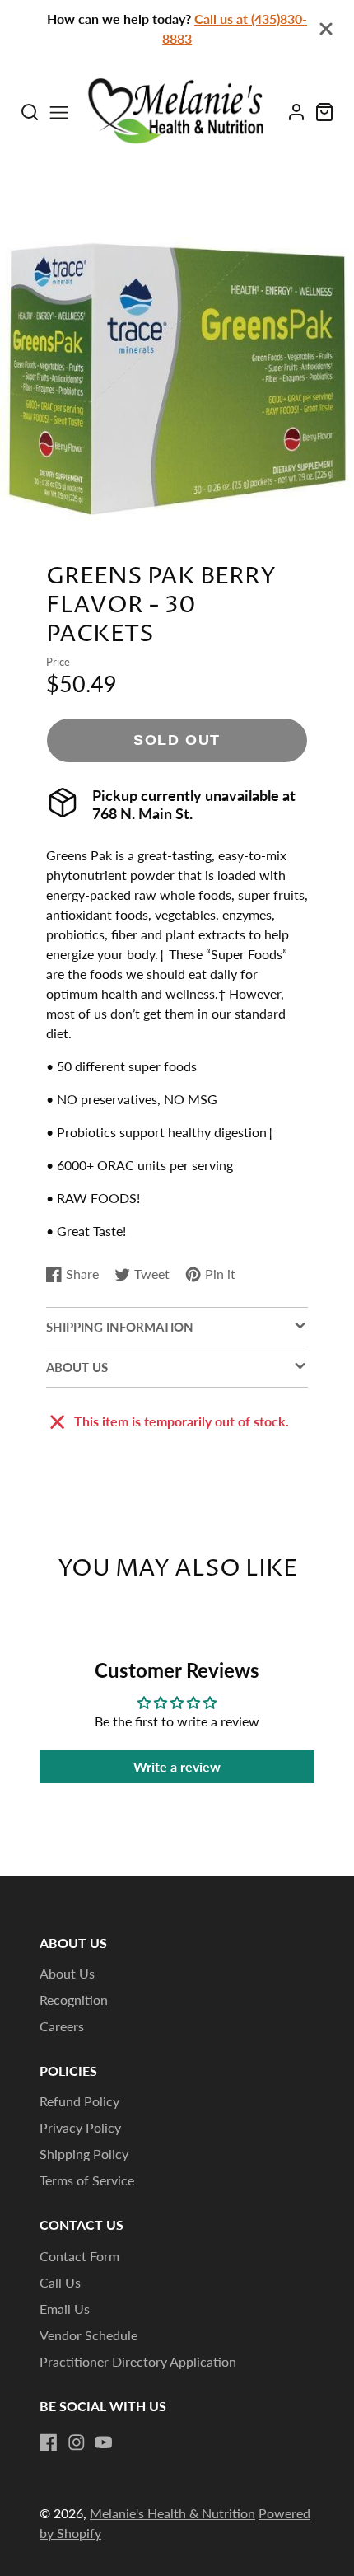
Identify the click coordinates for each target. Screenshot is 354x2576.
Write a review (177, 1766)
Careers (62, 2026)
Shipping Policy (84, 2154)
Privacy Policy (80, 2127)
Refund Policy (79, 2101)
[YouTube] (104, 2443)
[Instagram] (77, 2443)
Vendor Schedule (88, 2335)
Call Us (60, 2282)
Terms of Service (87, 2180)
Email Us (65, 2309)
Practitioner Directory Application (138, 2361)
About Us (67, 1973)
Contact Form (79, 2256)
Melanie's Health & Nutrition (172, 2513)
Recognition (74, 2000)
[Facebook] (49, 2443)
